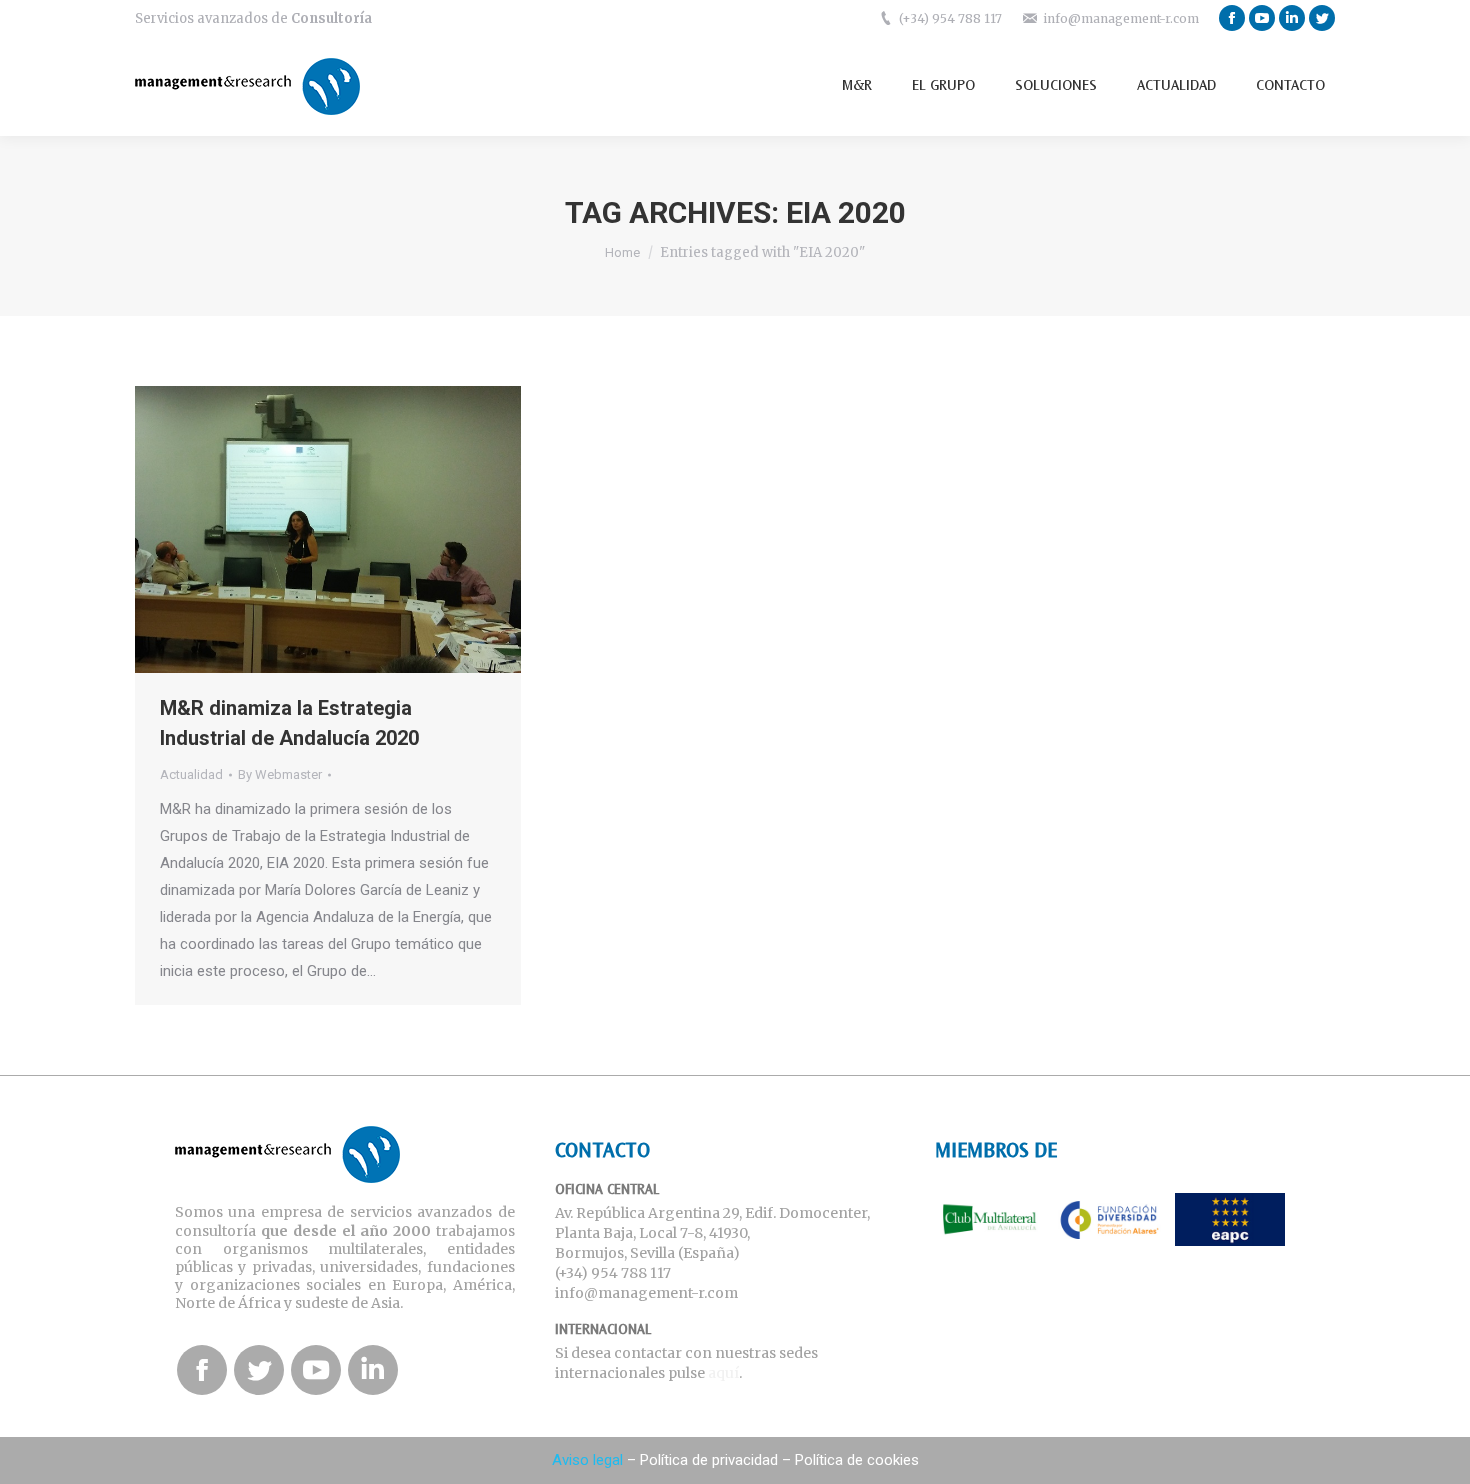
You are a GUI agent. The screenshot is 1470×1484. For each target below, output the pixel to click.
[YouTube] (1262, 18)
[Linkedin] (1292, 18)
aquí (723, 1373)
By (280, 774)
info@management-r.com (1121, 18)
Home (622, 252)
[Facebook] (1232, 18)
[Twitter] (1322, 18)
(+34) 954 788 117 (950, 18)
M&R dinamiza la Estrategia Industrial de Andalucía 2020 (289, 723)
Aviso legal (587, 1460)
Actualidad (191, 774)
